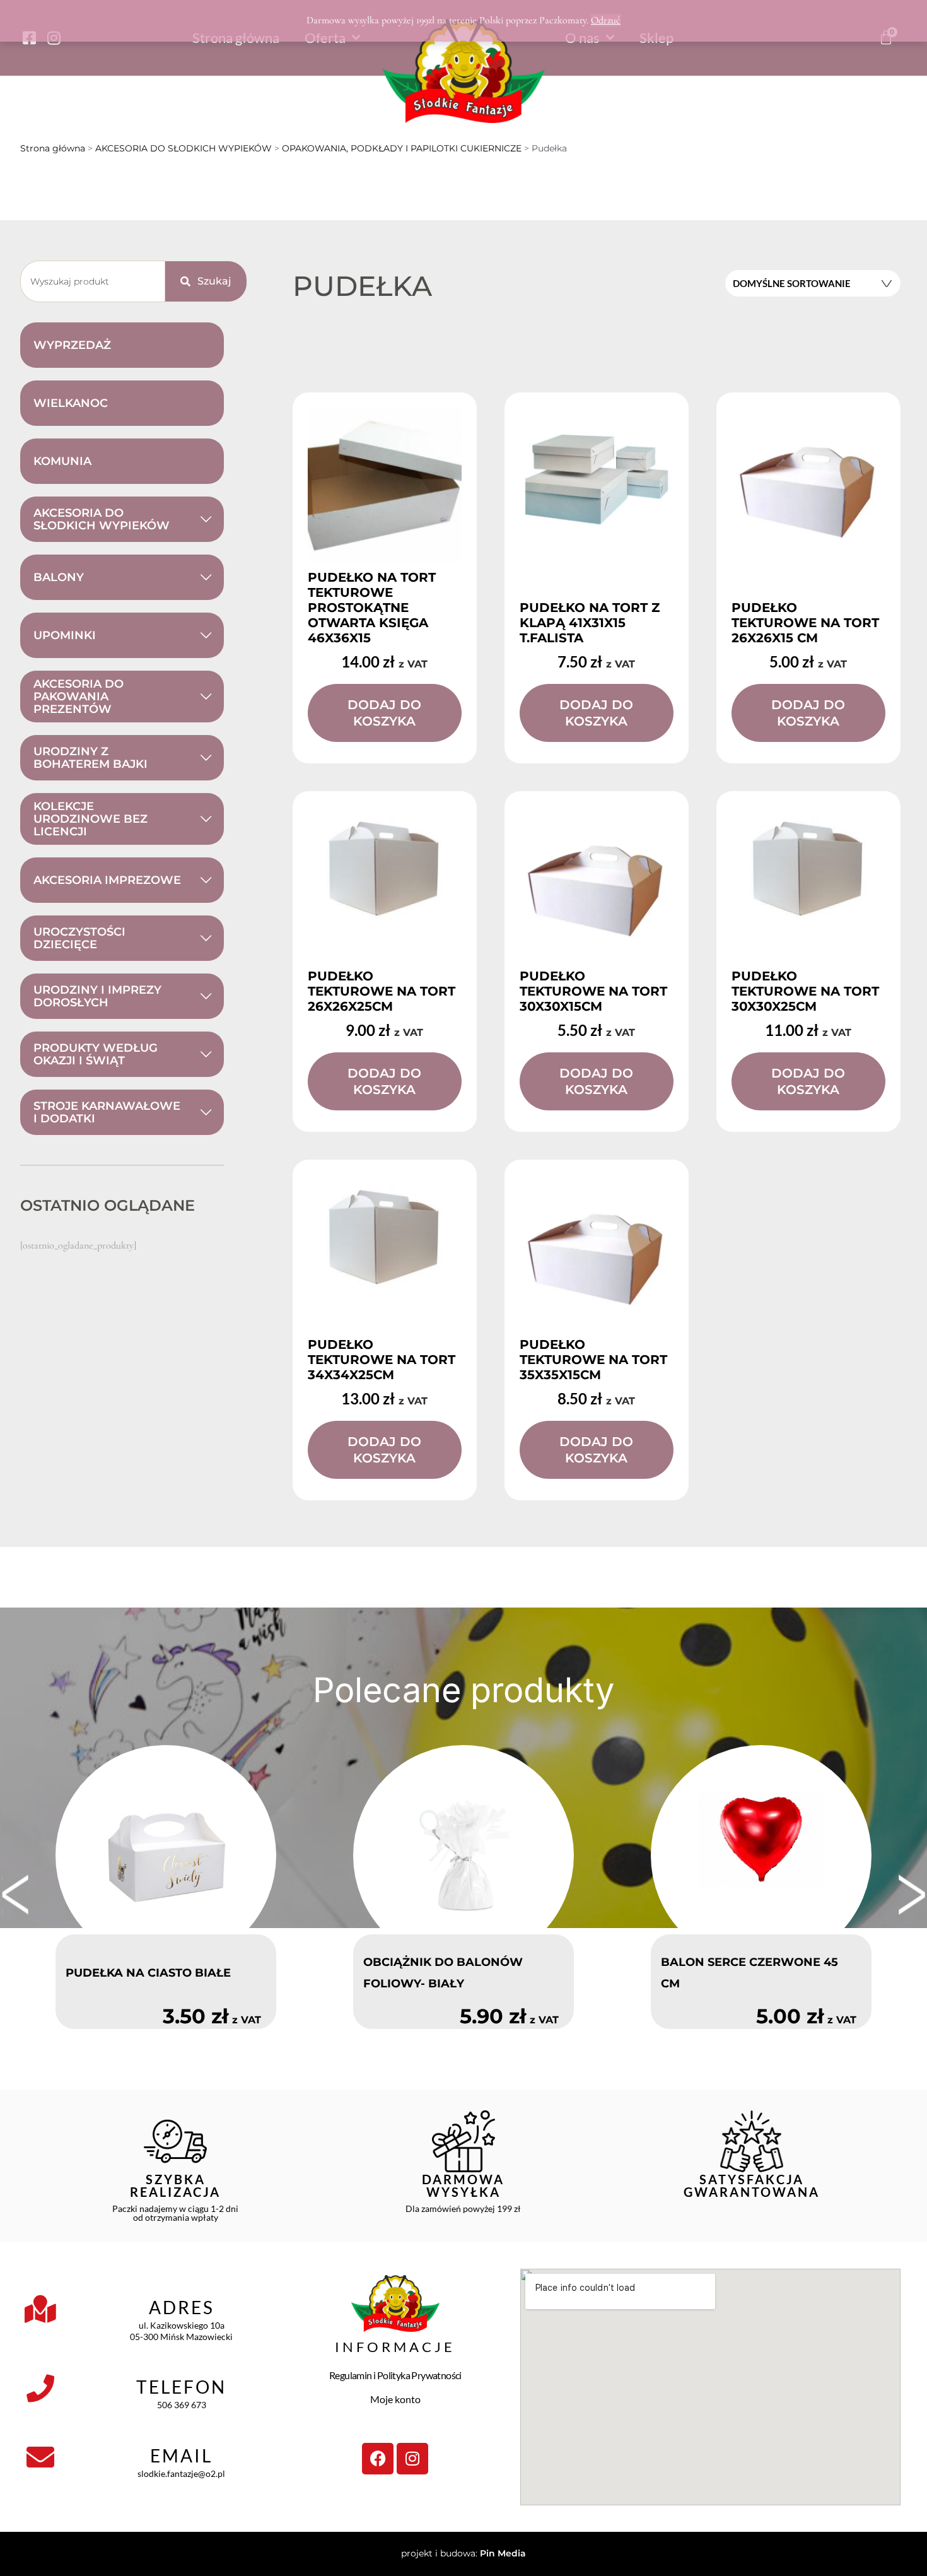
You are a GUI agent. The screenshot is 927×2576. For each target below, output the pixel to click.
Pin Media (503, 2553)
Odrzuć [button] (606, 20)
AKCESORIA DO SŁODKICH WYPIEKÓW (184, 148)
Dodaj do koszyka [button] (384, 713)
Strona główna (53, 148)
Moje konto (395, 2399)
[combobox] (93, 281)
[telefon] (40, 2389)
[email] (40, 2457)
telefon (181, 2387)
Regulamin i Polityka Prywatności (395, 2375)
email (181, 2455)
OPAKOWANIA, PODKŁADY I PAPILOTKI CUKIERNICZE (402, 148)
